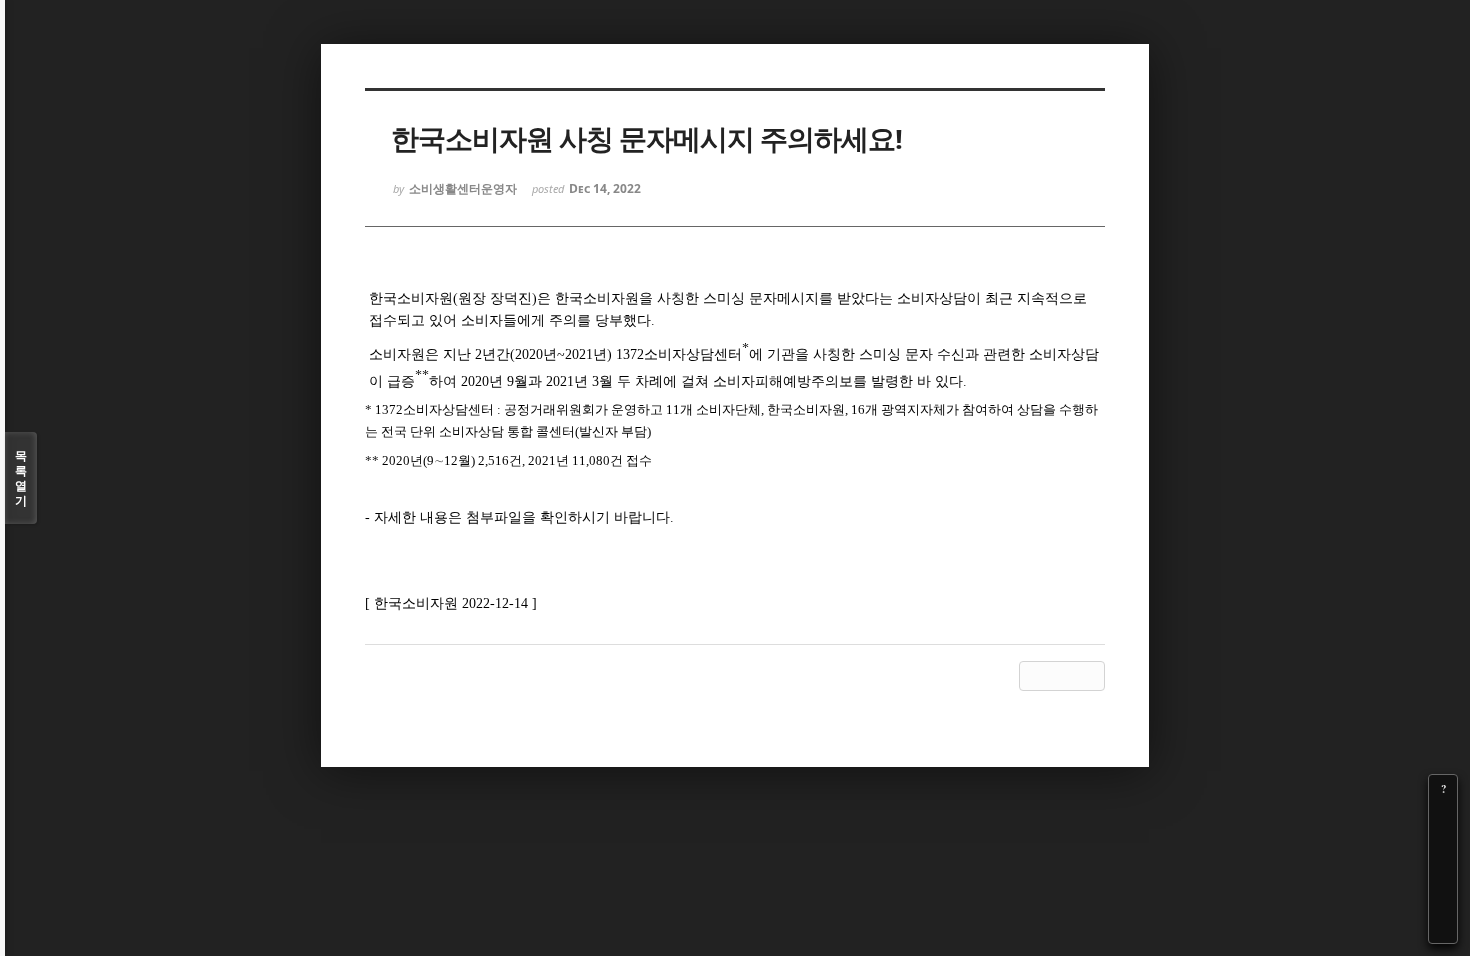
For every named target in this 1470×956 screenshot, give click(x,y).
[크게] (1443, 817)
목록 (21, 478)
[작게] (1443, 845)
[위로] (1443, 873)
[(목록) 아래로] (1443, 901)
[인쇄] (1443, 929)
